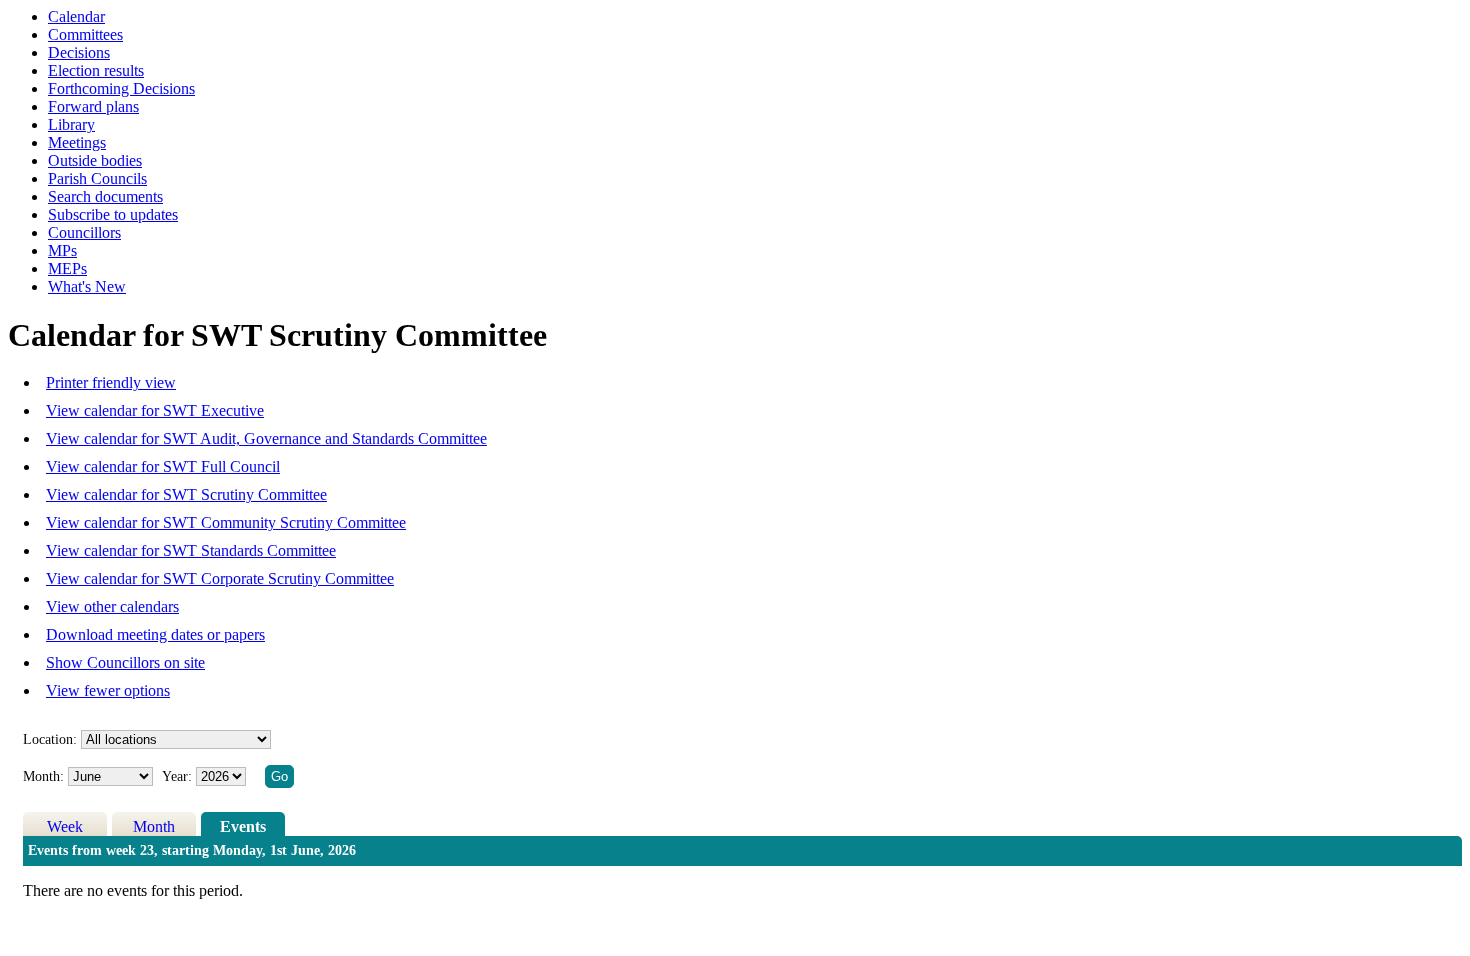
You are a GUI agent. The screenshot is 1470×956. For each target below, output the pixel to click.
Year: (179, 776)
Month (154, 826)
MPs (62, 250)
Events (243, 826)
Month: (43, 776)
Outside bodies (95, 160)
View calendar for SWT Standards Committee (191, 550)
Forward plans (93, 106)
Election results (96, 70)
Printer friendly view (111, 382)
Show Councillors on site (125, 662)
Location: (50, 739)
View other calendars (112, 606)
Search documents (105, 196)
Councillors (84, 232)
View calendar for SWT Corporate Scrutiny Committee (220, 578)
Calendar (76, 16)
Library (71, 124)
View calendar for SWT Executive (155, 410)
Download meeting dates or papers (155, 634)
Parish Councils (97, 178)
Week (65, 826)
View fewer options (108, 690)
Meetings (77, 142)
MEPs (67, 268)
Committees (85, 34)
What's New (87, 286)
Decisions (79, 52)
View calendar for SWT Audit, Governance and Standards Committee (266, 438)
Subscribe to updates (113, 214)
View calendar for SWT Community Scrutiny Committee (226, 522)
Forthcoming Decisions (121, 88)
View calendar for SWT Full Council (163, 466)
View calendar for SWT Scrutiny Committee (186, 494)
